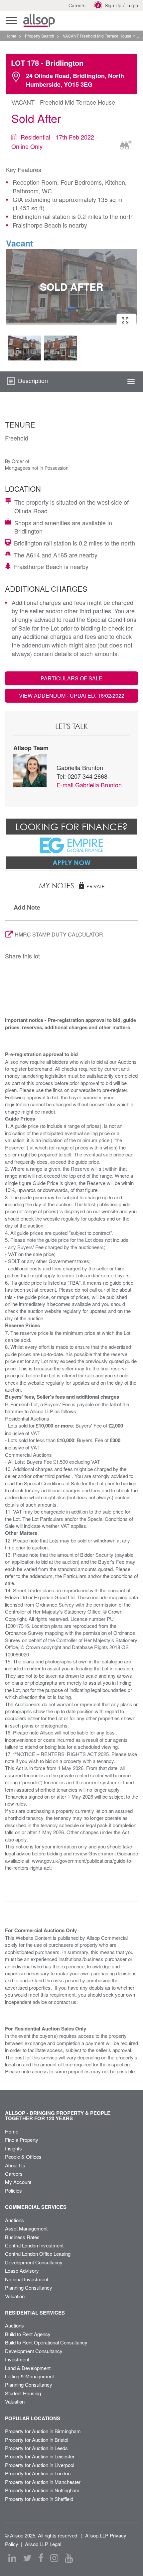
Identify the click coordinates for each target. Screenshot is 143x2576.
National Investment (27, 2279)
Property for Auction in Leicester (40, 2456)
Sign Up (113, 5)
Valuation (15, 2296)
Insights (13, 2148)
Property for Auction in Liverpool (40, 2465)
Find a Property (22, 2140)
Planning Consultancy (29, 2287)
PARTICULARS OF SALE (71, 678)
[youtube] (69, 2558)
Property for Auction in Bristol (37, 2440)
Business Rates (22, 2237)
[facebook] (41, 2558)
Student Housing (23, 2393)
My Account (18, 2182)
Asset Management (26, 2228)
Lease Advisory (22, 2271)
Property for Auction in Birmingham (43, 2431)
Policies (13, 2190)
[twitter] (27, 2558)
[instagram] (54, 2558)
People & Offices (23, 2157)
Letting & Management (29, 2376)
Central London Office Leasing (38, 2254)
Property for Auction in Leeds (36, 2448)
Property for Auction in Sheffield (39, 2499)
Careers (77, 5)
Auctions (14, 2220)
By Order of (17, 461)
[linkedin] (12, 2558)
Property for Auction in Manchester (43, 2482)
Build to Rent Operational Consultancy (46, 2342)
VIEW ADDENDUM (72, 695)
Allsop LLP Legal (43, 2544)
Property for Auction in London (38, 2473)
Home (12, 2131)
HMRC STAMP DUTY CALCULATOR (59, 934)
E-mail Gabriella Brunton (89, 785)
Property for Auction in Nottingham (42, 2490)
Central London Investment (34, 2245)
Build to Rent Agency (28, 2334)
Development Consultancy (34, 2262)
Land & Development (28, 2368)
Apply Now (71, 862)
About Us (15, 2165)
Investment (17, 2359)
